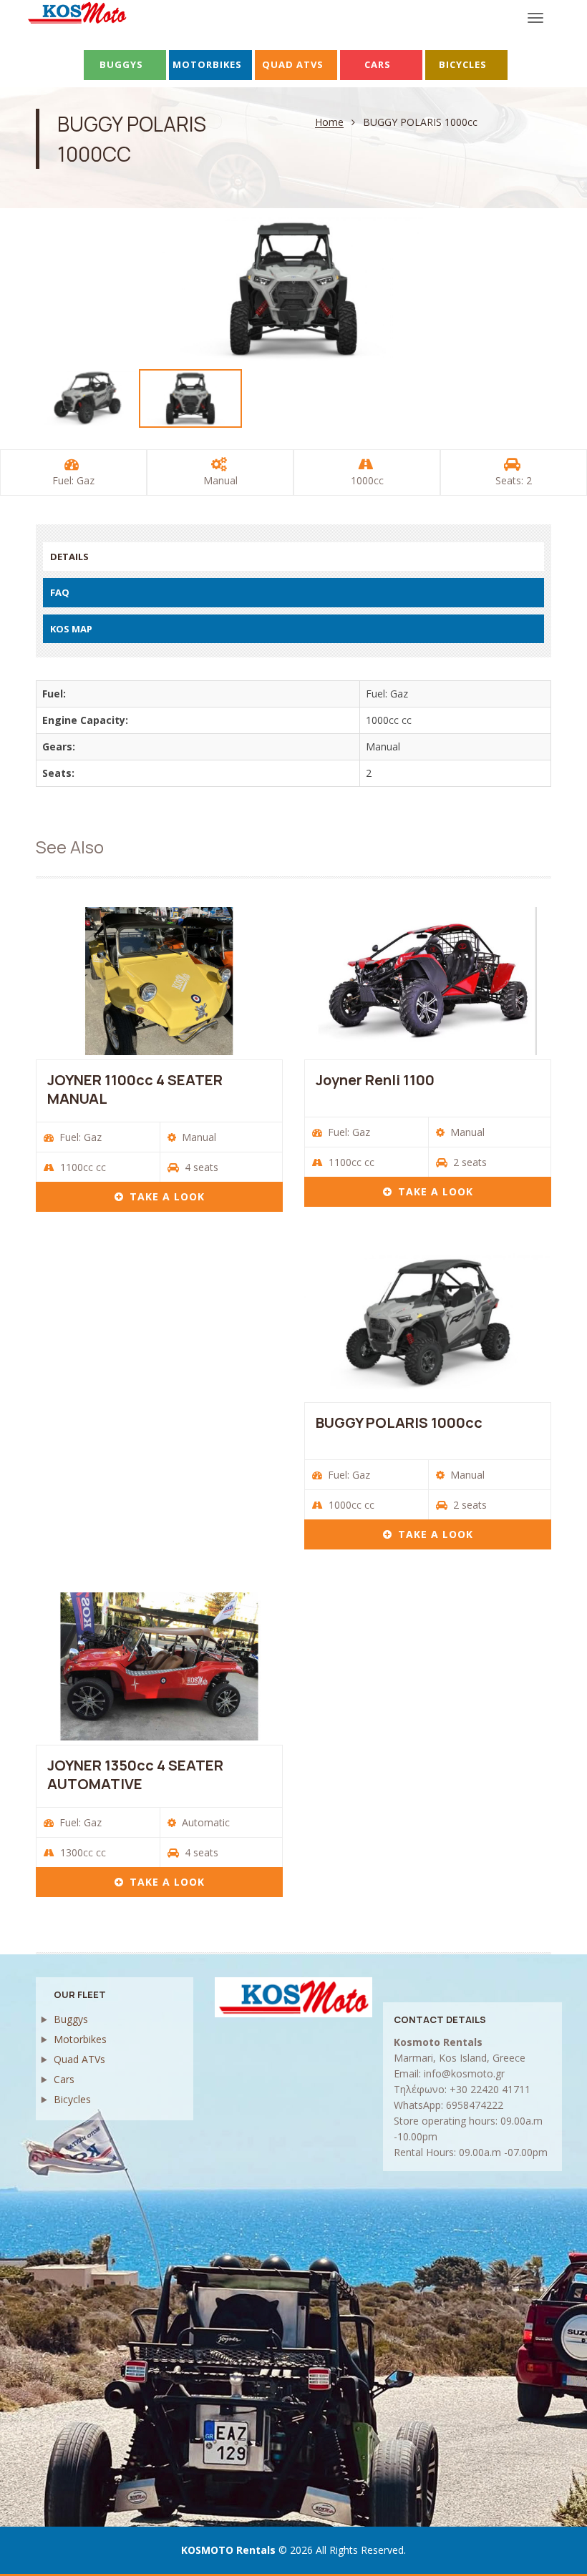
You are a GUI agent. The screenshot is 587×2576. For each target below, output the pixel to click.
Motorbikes (80, 2039)
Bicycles (72, 2099)
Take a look (167, 1196)
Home (329, 123)
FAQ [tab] (60, 592)
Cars (64, 2079)
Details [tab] (69, 557)
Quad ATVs (79, 2059)
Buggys (71, 2019)
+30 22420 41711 (490, 2089)
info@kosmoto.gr (464, 2073)
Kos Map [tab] (71, 629)
